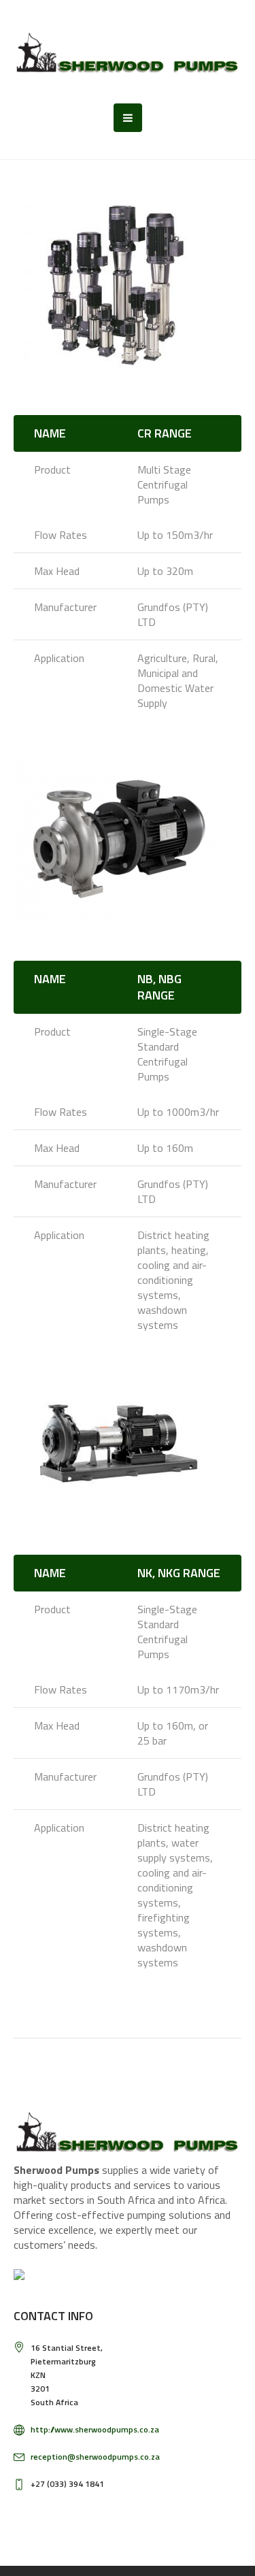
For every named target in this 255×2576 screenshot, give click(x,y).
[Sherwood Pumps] (128, 52)
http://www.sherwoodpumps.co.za (95, 2429)
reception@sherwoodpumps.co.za (95, 2457)
